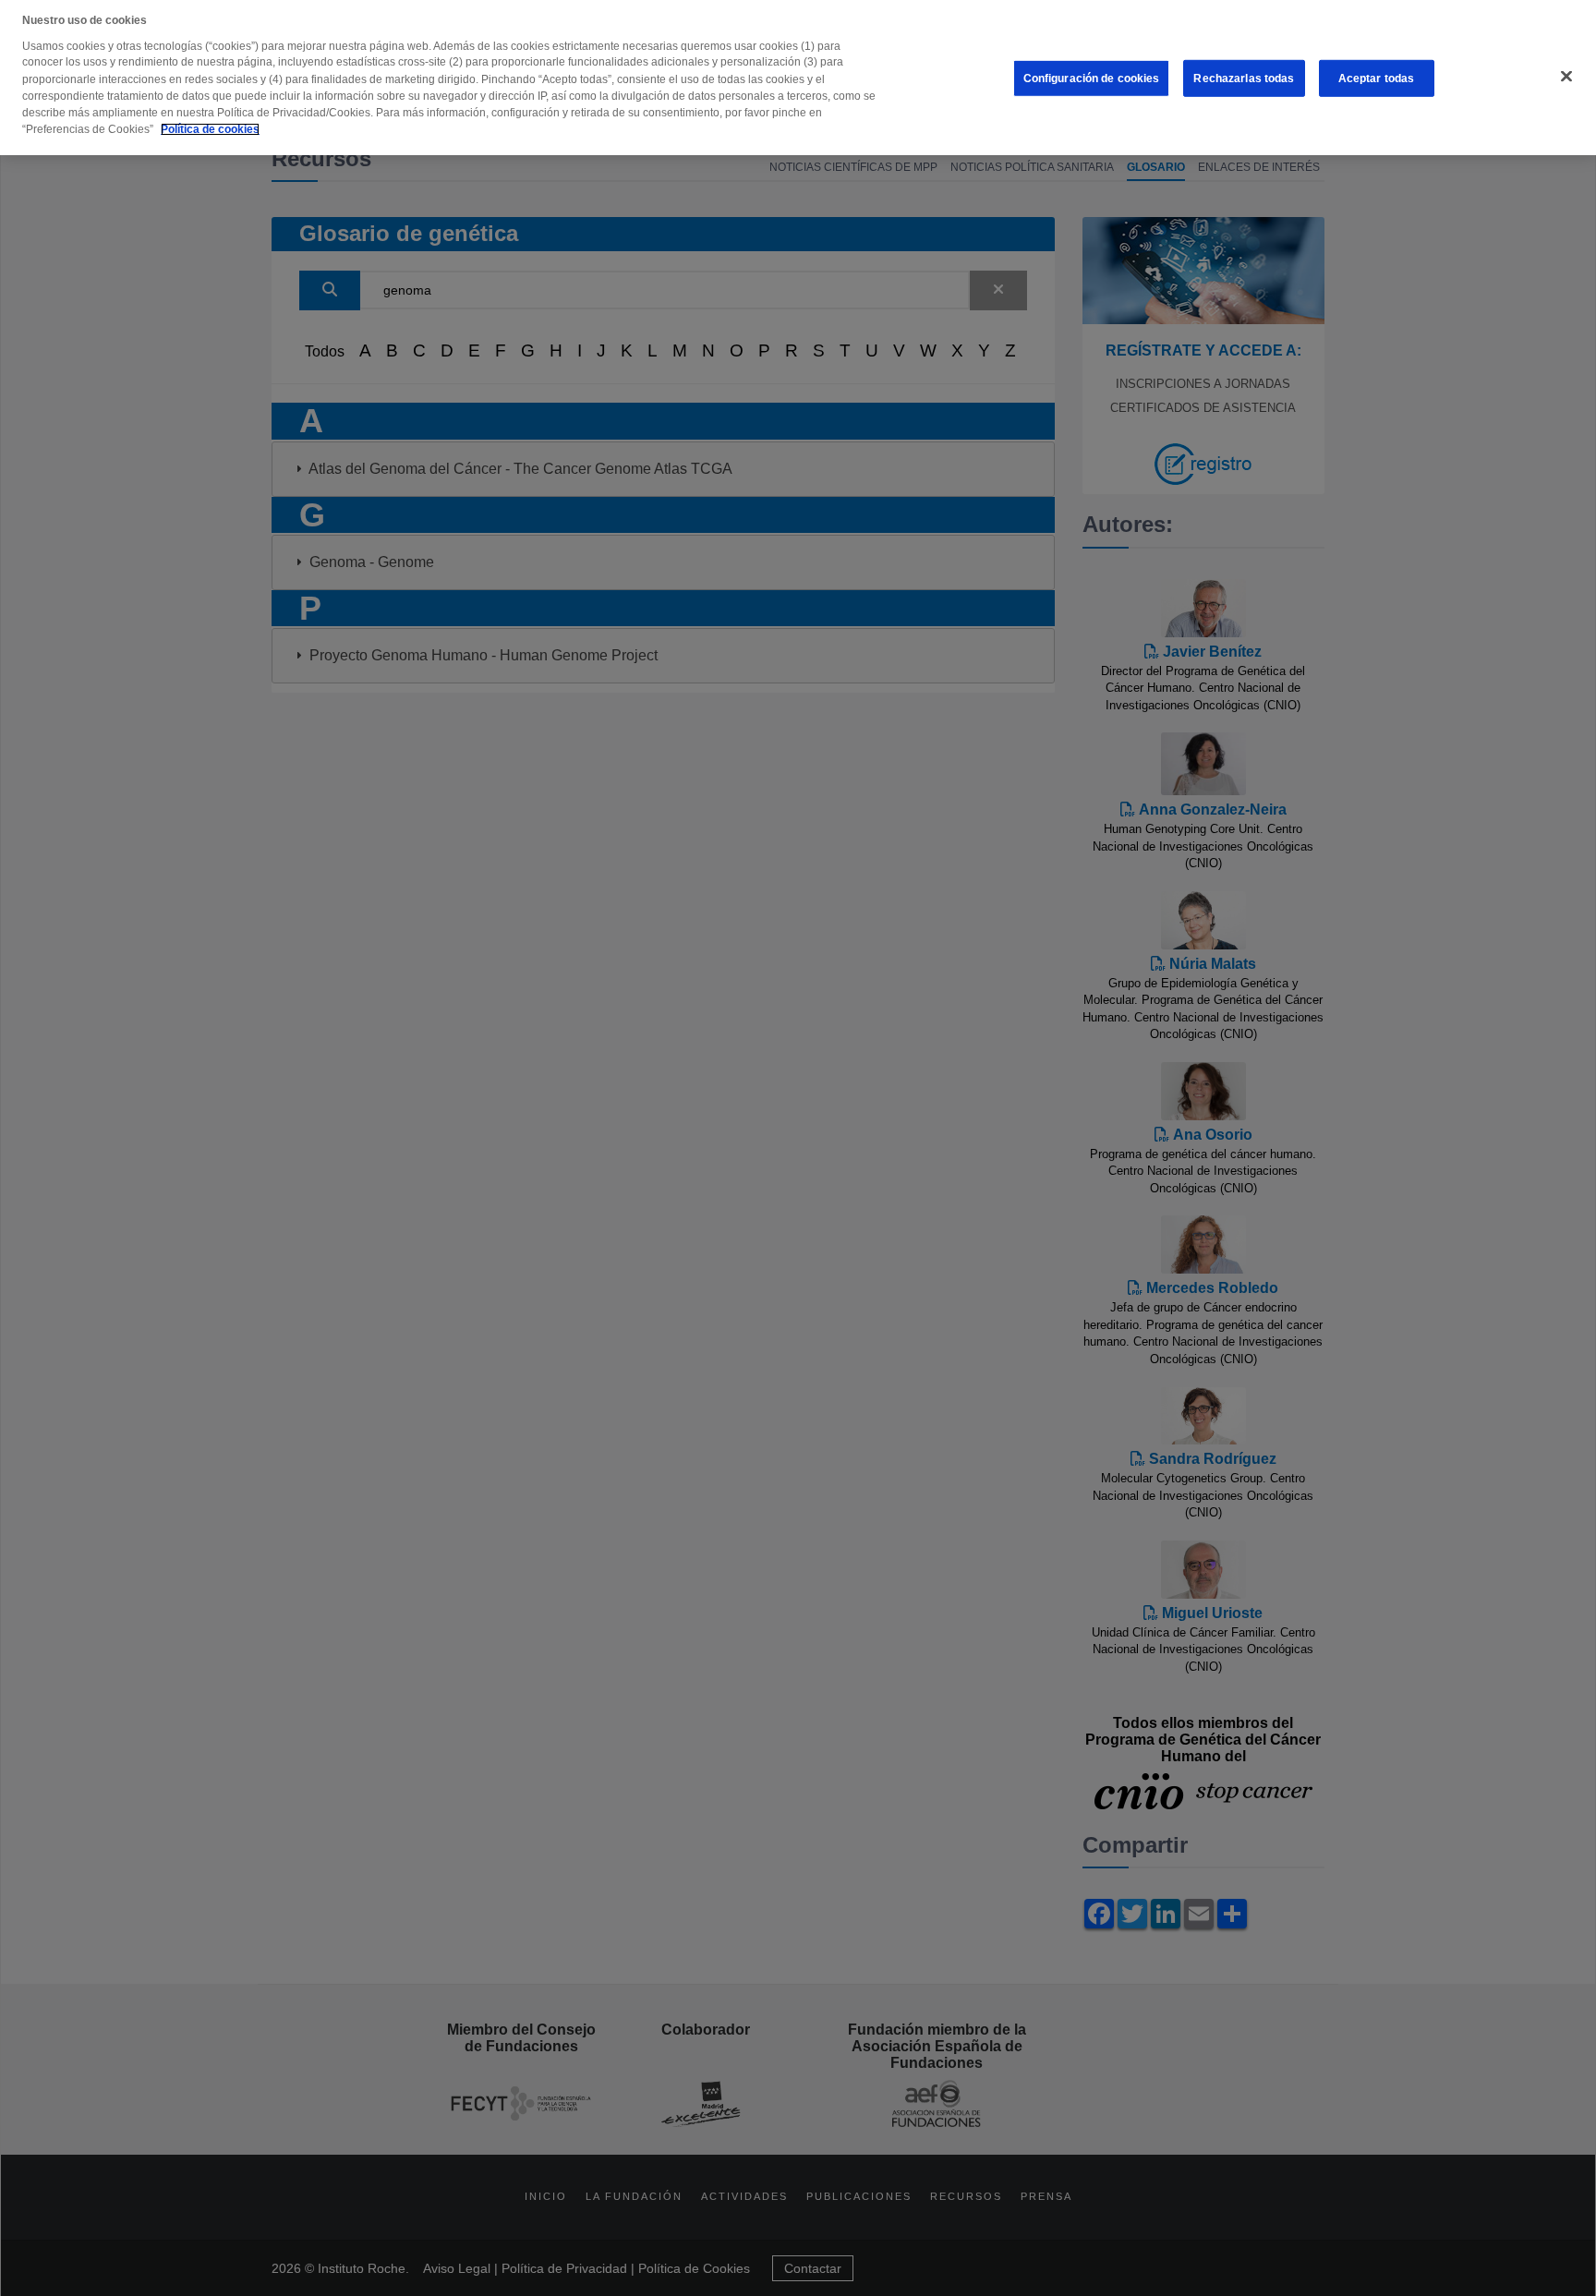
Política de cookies (210, 129)
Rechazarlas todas (1244, 79)
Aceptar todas (1377, 79)
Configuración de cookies (1092, 79)
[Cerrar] (1566, 77)
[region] (798, 78)
